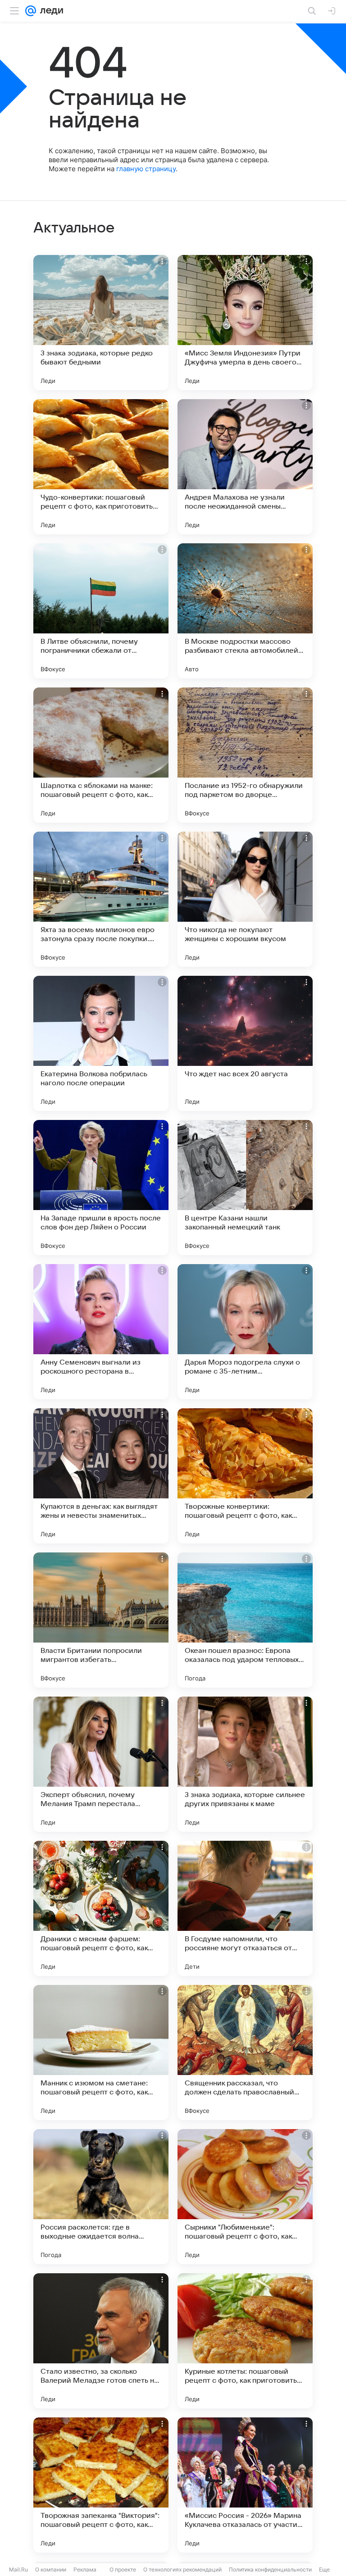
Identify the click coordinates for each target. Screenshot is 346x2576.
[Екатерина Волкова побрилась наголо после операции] (101, 1043)
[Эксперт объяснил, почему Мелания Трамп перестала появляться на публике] (101, 1764)
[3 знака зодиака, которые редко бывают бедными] (101, 323)
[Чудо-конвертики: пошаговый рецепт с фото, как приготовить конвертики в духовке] (101, 467)
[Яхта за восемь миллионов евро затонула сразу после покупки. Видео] (101, 899)
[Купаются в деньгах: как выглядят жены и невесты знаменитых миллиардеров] (101, 1476)
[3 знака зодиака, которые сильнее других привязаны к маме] (245, 1764)
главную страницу (146, 169)
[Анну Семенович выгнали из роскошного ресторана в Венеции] (101, 1332)
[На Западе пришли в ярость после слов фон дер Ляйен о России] (101, 1188)
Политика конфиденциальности (270, 2569)
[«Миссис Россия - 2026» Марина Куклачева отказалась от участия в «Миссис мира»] (245, 2485)
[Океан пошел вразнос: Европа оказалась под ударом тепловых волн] (245, 1620)
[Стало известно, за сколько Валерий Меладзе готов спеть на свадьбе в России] (101, 2341)
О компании (51, 2569)
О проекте (123, 2569)
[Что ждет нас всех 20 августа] (245, 1043)
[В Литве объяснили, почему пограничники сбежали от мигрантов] (101, 611)
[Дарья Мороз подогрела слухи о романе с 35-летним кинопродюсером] (245, 1332)
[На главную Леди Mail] (50, 11)
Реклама (85, 2569)
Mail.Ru (18, 2569)
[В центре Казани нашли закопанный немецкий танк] (245, 1188)
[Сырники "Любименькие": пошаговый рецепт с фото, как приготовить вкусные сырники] (245, 2197)
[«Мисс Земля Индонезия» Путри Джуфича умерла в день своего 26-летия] (245, 323)
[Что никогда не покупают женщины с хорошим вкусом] (245, 899)
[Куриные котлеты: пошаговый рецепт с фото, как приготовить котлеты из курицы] (245, 2341)
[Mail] (31, 11)
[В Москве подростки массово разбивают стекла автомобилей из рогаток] (245, 611)
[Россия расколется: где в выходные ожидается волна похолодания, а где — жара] (101, 2197)
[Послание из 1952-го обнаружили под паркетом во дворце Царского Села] (245, 755)
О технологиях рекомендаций (182, 2569)
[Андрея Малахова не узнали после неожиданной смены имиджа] (245, 467)
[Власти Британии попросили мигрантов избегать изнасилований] (101, 1620)
